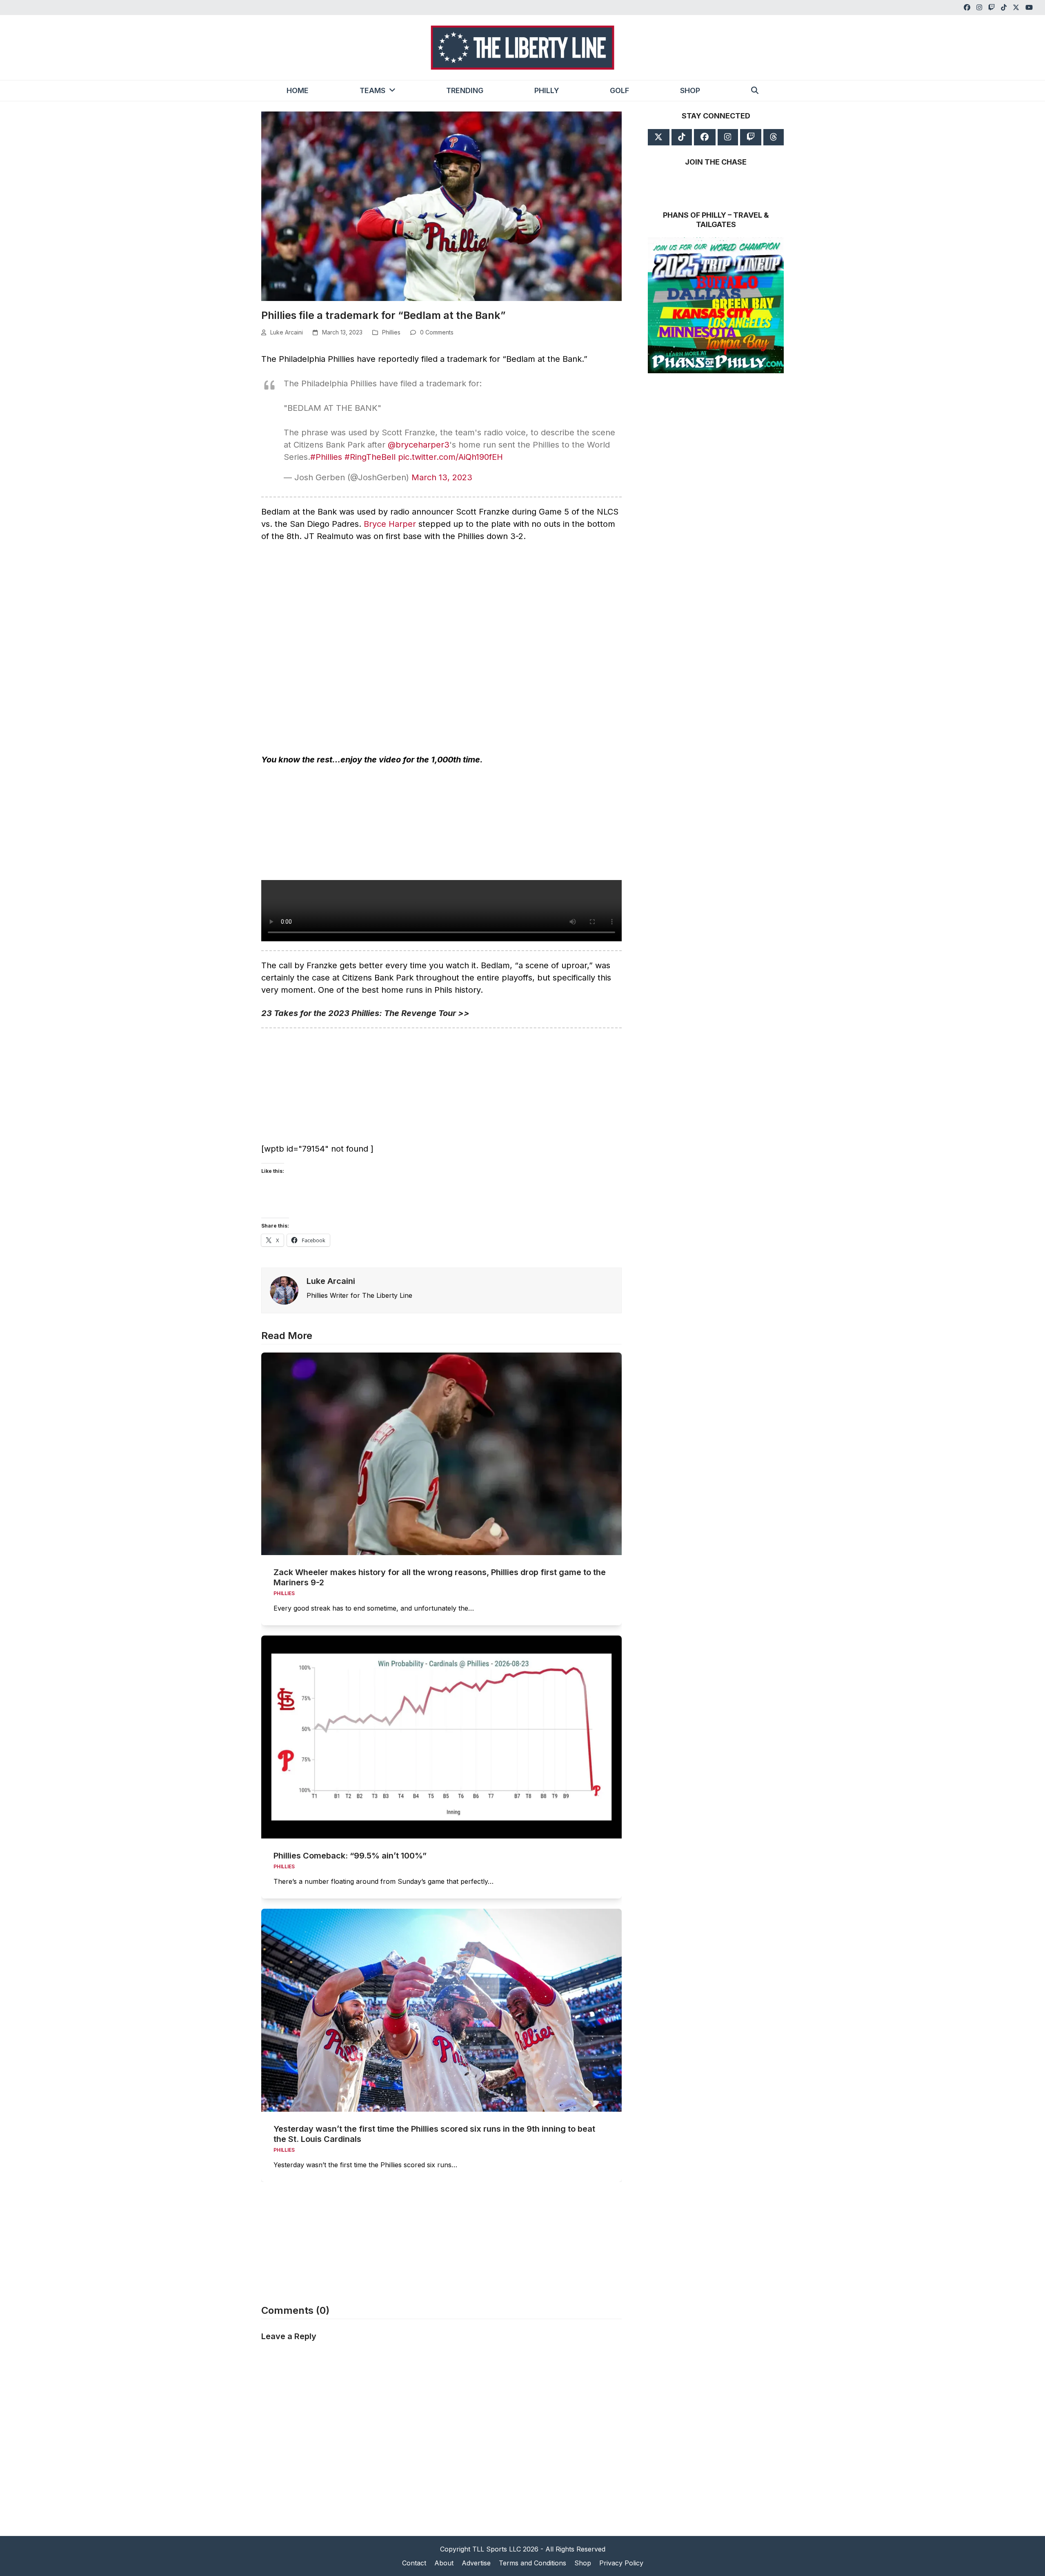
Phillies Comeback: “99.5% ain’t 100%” (350, 1856)
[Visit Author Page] (284, 1290)
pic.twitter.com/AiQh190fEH (450, 457)
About (444, 2563)
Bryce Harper (390, 524)
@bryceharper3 (419, 445)
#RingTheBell (370, 457)
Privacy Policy (621, 2563)
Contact (414, 2563)
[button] (755, 91)
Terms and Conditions (533, 2563)
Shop (583, 2563)
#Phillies (326, 457)
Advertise (476, 2563)
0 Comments (437, 332)
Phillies (391, 332)
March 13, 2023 (442, 477)
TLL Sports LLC (497, 2549)
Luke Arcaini (287, 332)
